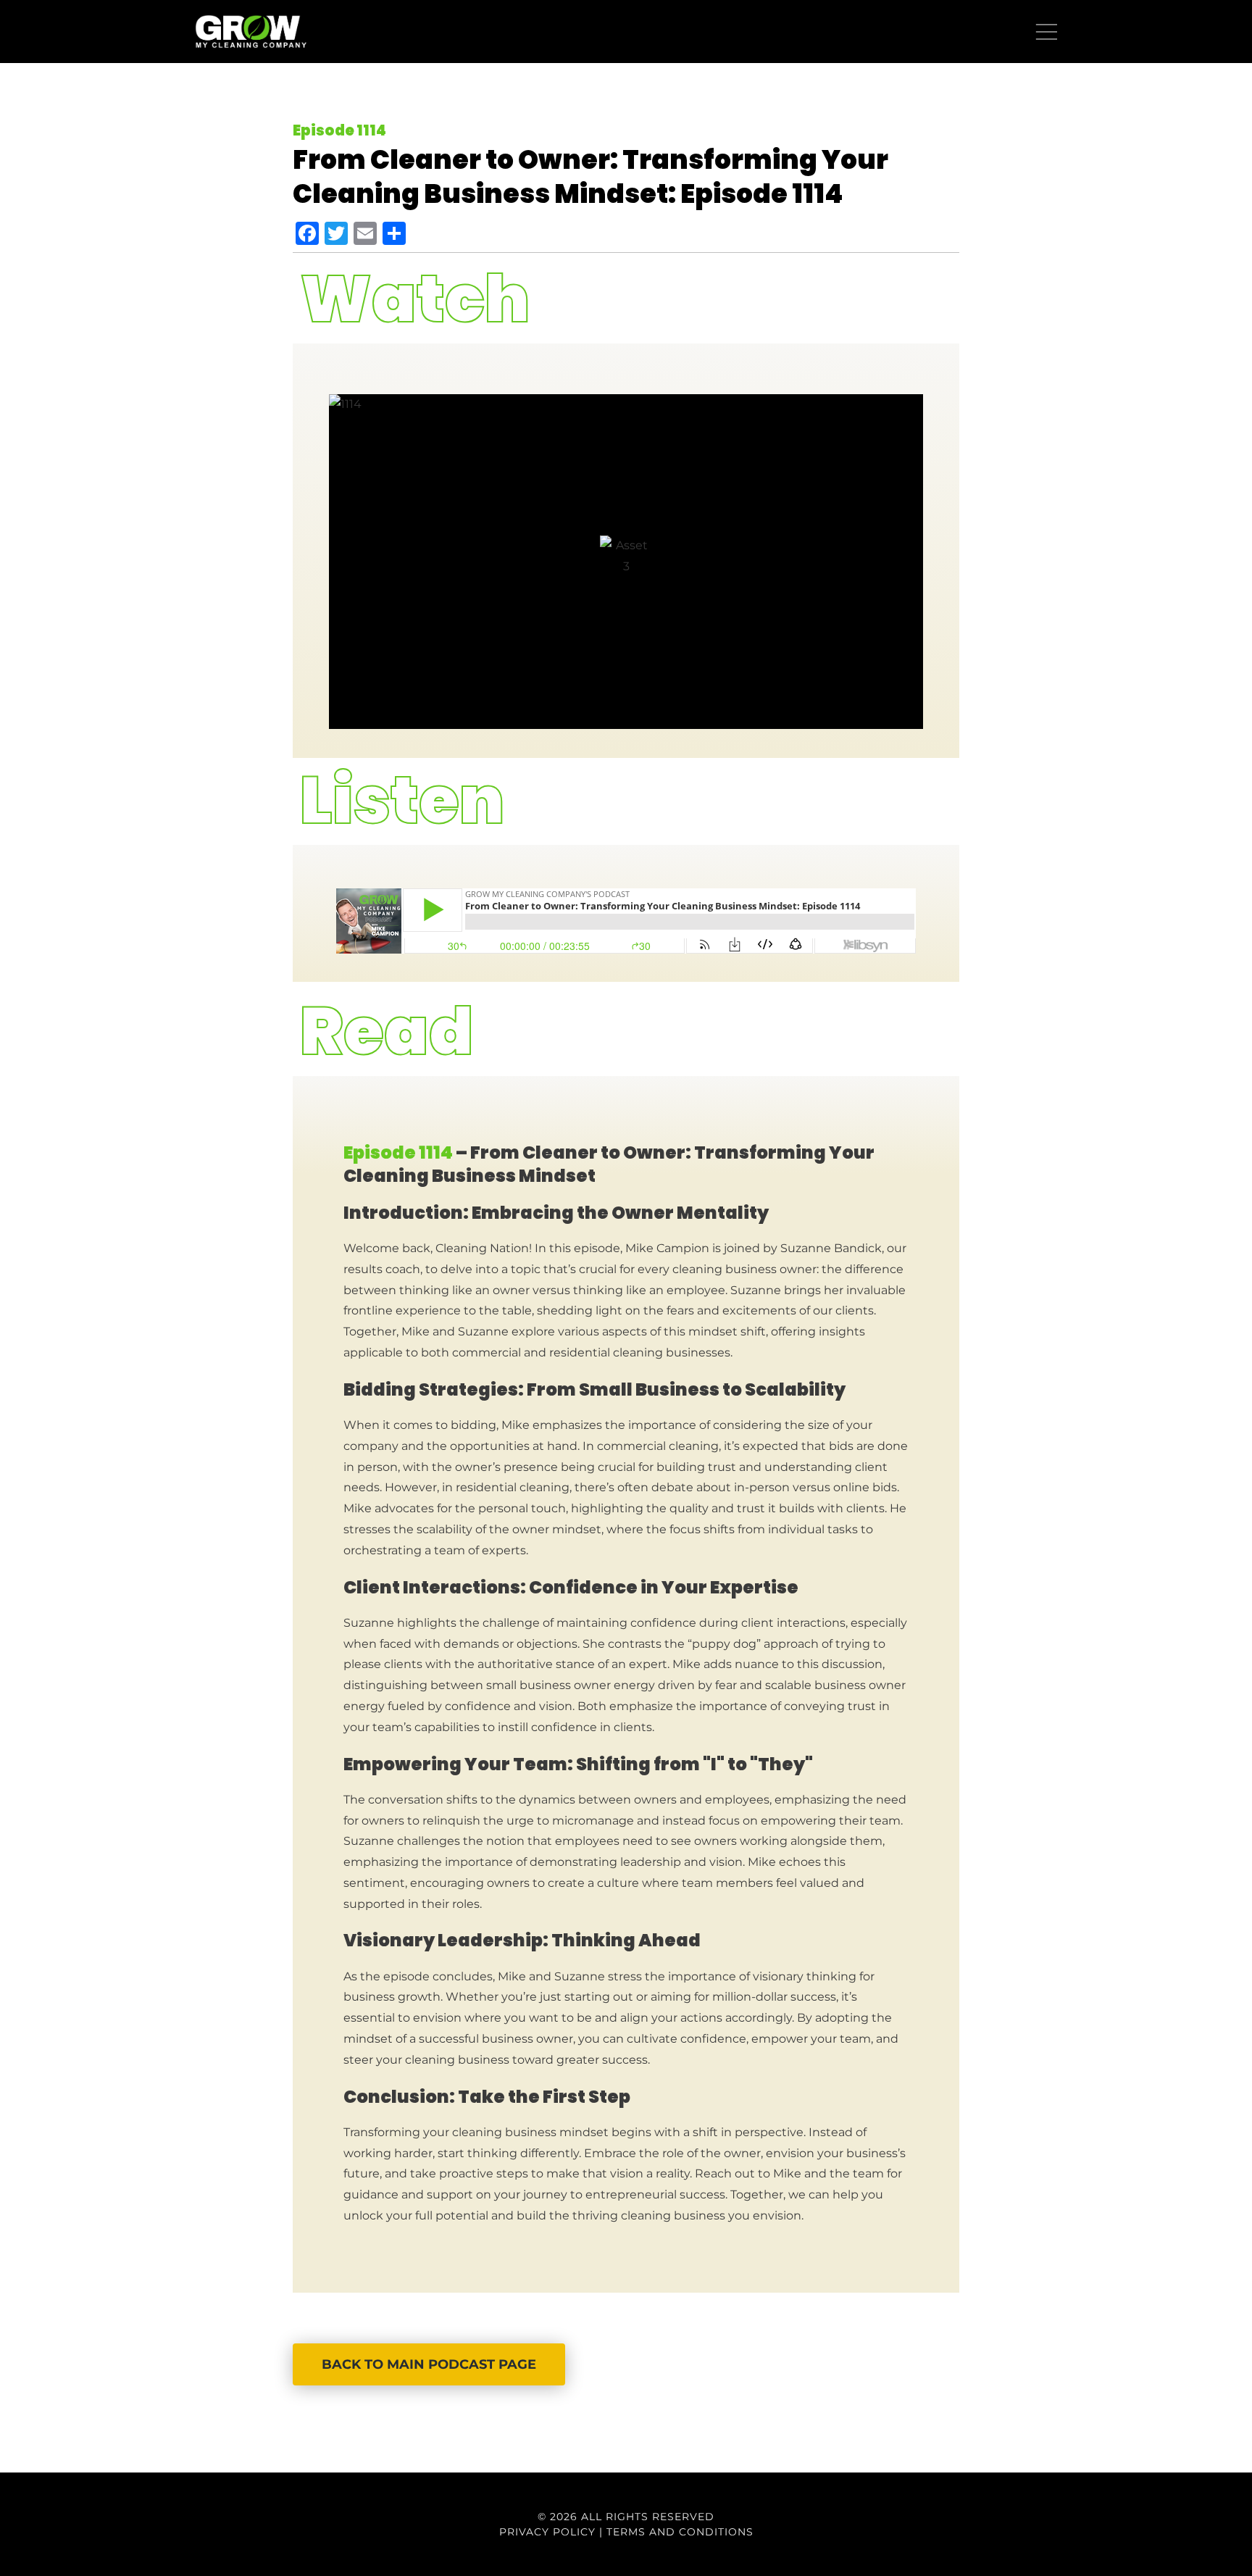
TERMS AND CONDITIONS (680, 2532)
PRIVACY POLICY (547, 2532)
